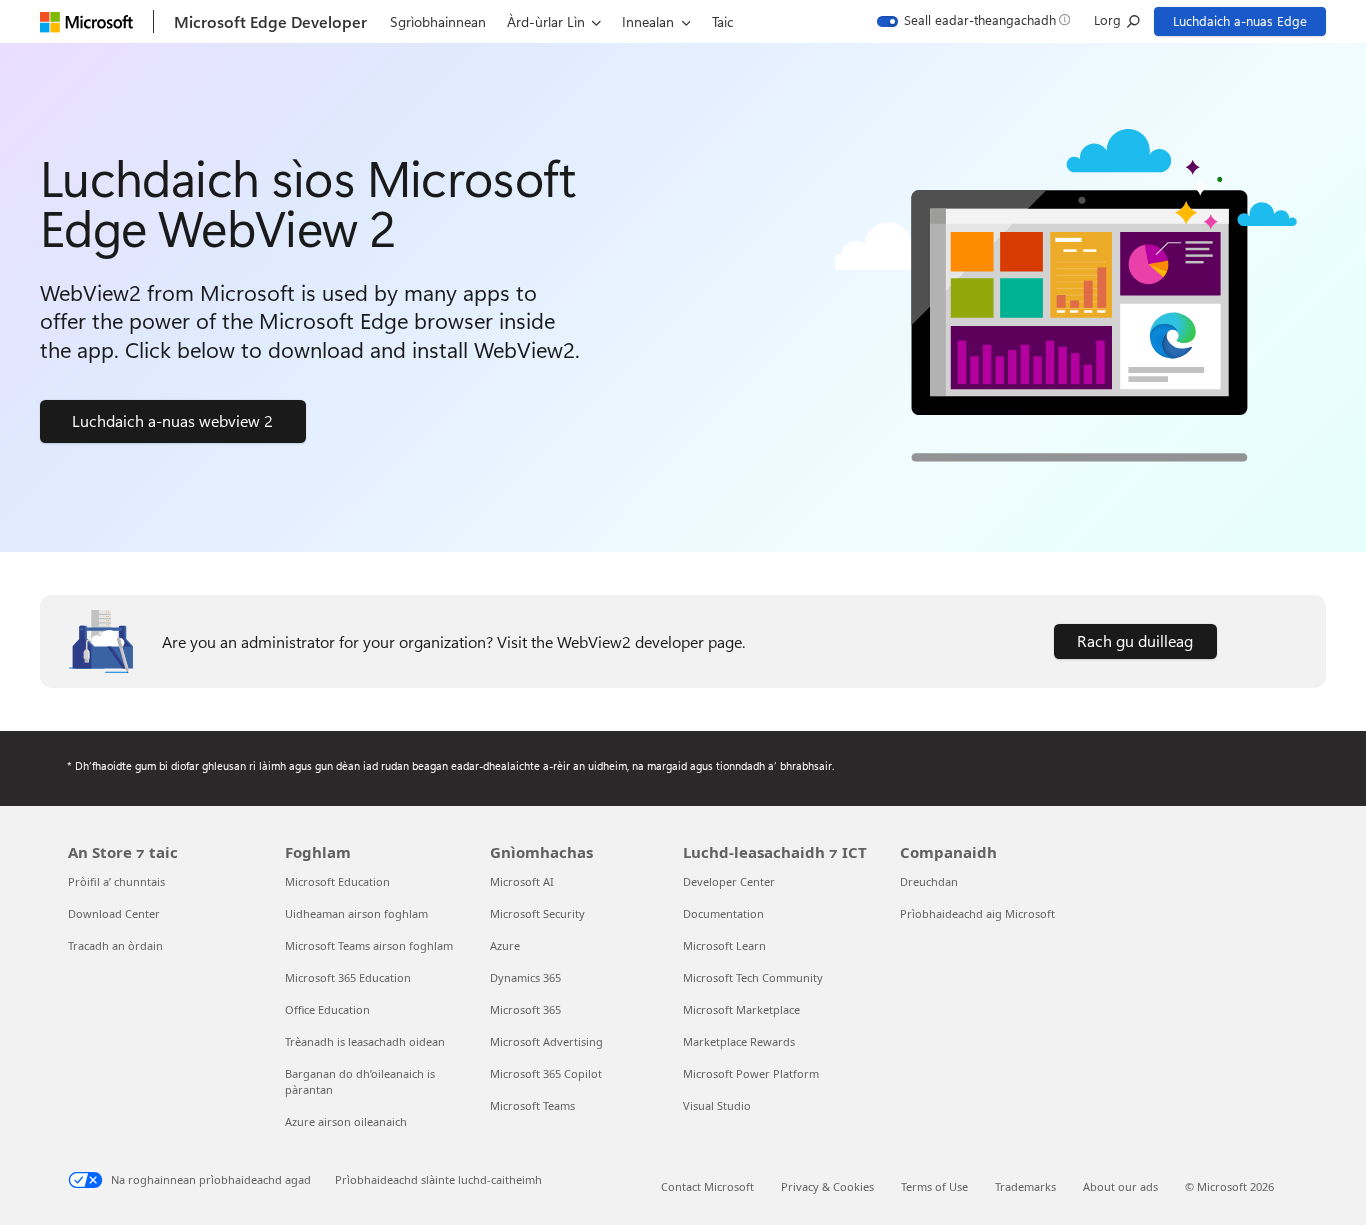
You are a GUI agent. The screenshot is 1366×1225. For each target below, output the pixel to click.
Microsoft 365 (525, 1009)
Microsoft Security (537, 913)
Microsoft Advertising (546, 1041)
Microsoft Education (337, 881)
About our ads (1120, 1186)
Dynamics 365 (525, 977)
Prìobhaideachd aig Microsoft (977, 913)
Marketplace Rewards (739, 1041)
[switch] (966, 21)
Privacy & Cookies (827, 1186)
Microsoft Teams (532, 1105)
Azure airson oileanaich (346, 1121)
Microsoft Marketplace (741, 1009)
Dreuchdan (929, 881)
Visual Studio (717, 1105)
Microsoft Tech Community (753, 977)
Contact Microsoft (707, 1186)
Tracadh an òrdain (115, 945)
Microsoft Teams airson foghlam (369, 945)
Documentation (723, 913)
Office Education (327, 1009)
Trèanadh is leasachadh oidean (365, 1041)
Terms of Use (934, 1186)
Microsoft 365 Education (348, 977)
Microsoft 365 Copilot (546, 1073)
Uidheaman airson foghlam (356, 913)
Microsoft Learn (724, 945)
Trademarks (1025, 1186)
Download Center (114, 913)
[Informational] (1064, 20)
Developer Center (729, 881)
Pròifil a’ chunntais (116, 881)
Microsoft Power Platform (751, 1073)
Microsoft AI (522, 881)
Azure (505, 945)
